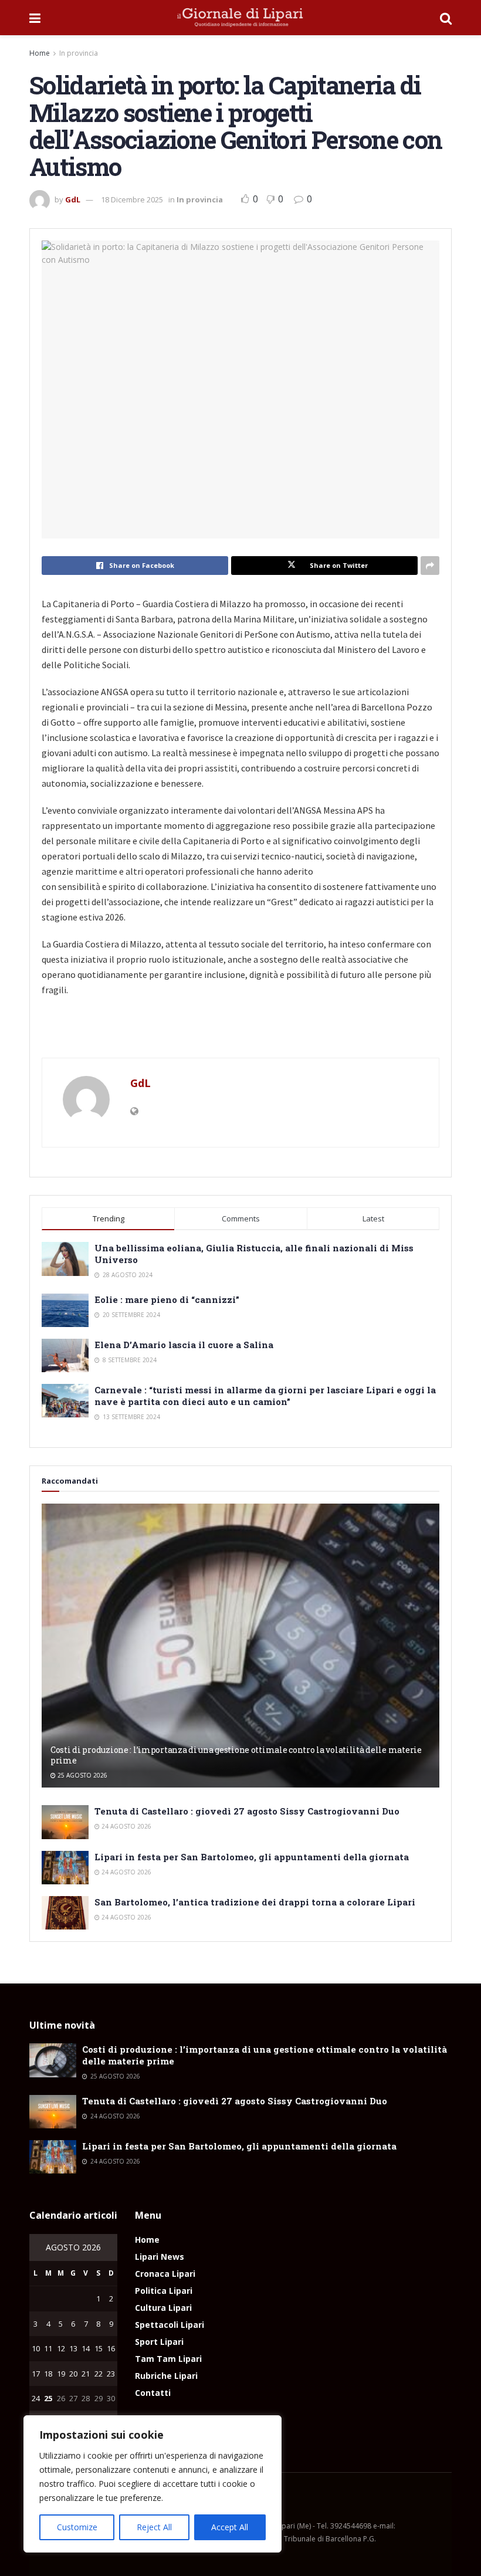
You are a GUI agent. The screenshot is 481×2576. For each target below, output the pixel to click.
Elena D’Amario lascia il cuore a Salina (184, 1345)
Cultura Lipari (163, 2308)
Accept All (230, 2527)
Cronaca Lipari (165, 2274)
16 (111, 2348)
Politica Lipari (164, 2291)
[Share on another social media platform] (430, 566)
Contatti (153, 2393)
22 (99, 2374)
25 (48, 2398)
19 (61, 2374)
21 (86, 2374)
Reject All (154, 2527)
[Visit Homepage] (240, 18)
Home (40, 53)
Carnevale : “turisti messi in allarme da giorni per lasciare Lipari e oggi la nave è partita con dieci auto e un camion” (265, 1396)
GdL (73, 199)
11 (48, 2348)
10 (36, 2348)
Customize (77, 2527)
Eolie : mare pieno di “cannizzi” (167, 1299)
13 (73, 2348)
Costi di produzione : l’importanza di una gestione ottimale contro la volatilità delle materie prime (236, 1755)
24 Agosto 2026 (126, 1826)
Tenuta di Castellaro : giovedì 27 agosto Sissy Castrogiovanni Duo (247, 1811)
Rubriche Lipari (166, 2376)
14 (86, 2348)
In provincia (79, 53)
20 (73, 2374)
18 (48, 2374)
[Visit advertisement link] (240, 1033)
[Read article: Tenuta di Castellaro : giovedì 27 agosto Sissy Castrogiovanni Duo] (65, 1822)
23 (111, 2374)
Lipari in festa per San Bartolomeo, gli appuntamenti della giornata (252, 1857)
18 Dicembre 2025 (132, 199)
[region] (153, 2484)
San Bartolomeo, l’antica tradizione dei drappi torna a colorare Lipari (255, 1902)
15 (99, 2348)
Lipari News (160, 2257)
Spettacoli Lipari (170, 2325)
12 (61, 2348)
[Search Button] (446, 18)
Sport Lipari (159, 2342)
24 (36, 2398)
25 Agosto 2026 (82, 1775)
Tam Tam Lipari (168, 2359)
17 (36, 2374)
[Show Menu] (35, 18)
